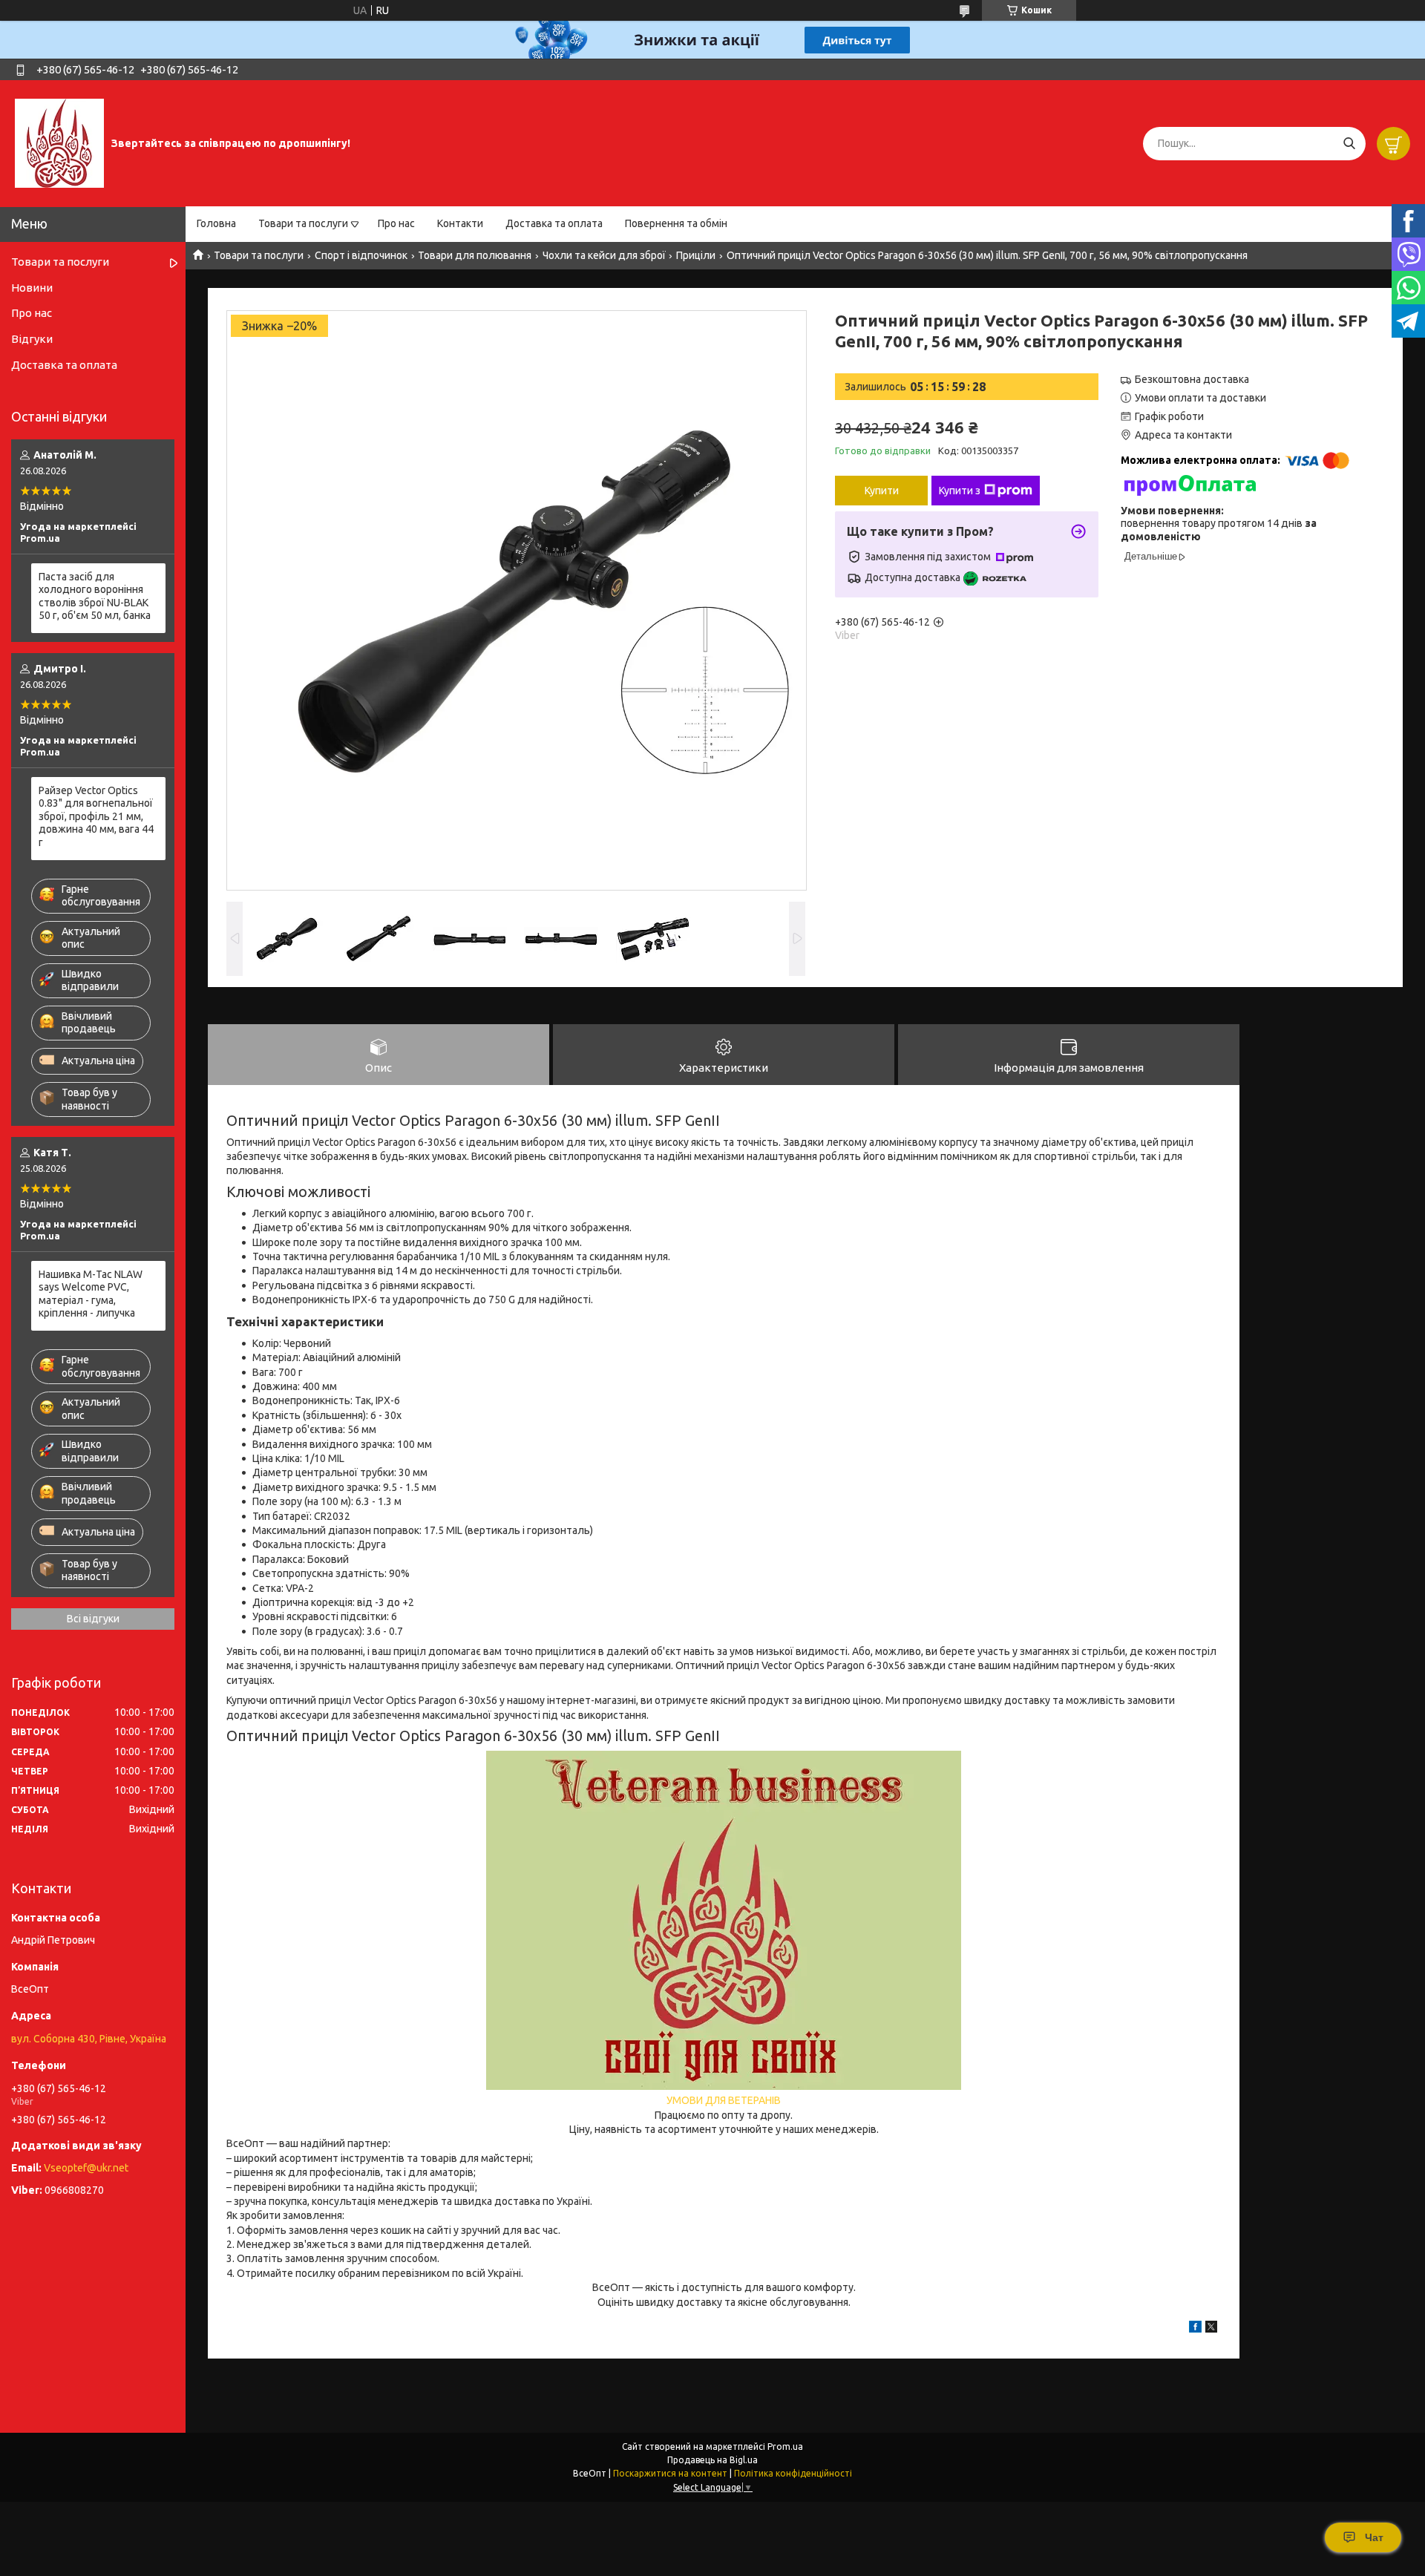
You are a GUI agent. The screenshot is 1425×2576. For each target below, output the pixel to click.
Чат (1374, 2537)
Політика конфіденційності (793, 2473)
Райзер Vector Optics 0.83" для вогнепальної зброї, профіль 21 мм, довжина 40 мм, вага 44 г (96, 816)
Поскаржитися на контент (670, 2473)
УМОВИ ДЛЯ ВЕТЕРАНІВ (724, 2100)
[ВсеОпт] (59, 142)
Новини (32, 288)
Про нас (396, 223)
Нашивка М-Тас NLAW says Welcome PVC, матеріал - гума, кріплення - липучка (91, 1294)
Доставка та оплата (554, 223)
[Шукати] (1349, 144)
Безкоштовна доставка (1192, 379)
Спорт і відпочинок (361, 255)
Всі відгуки (93, 1619)
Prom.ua (785, 2446)
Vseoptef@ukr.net (86, 2168)
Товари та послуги (303, 223)
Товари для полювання (475, 255)
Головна (216, 223)
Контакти (460, 223)
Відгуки (32, 339)
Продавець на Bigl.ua (712, 2460)
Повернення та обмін (676, 223)
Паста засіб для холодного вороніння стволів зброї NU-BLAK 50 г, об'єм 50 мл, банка (95, 596)
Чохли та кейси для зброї (604, 255)
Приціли (696, 255)
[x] (1211, 2329)
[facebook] (1195, 2329)
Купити (882, 491)
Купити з (960, 491)
